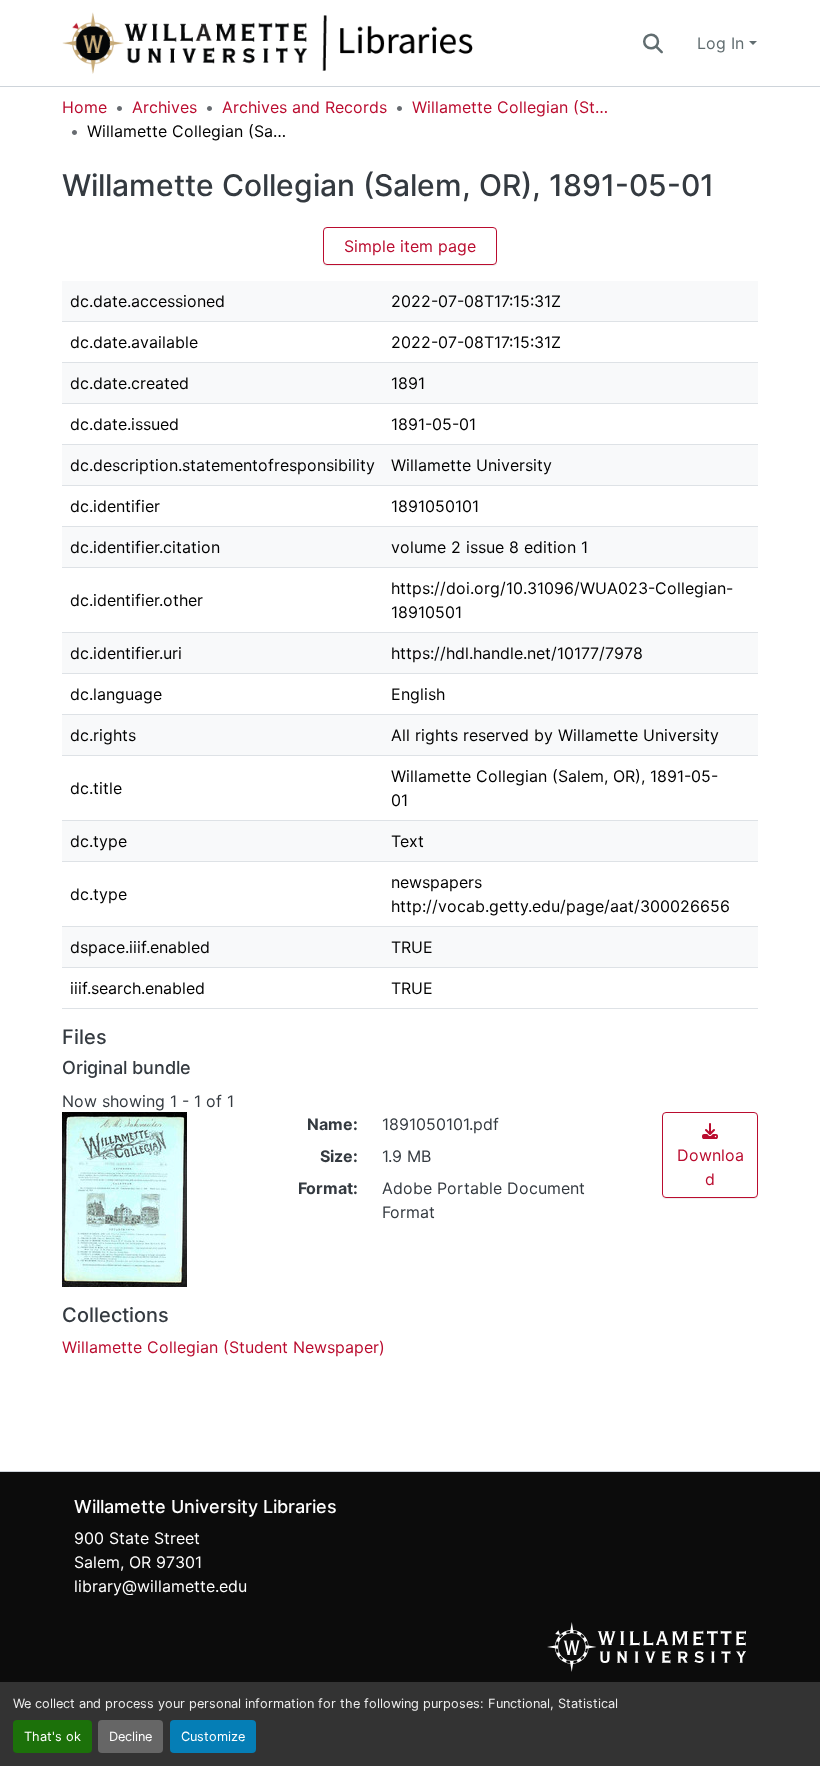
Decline (130, 1736)
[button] (334, 43)
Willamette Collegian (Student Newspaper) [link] (512, 107)
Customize (213, 1736)
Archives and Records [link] (304, 107)
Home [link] (84, 107)
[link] (710, 1155)
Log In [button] (723, 43)
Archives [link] (164, 107)
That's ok (52, 1736)
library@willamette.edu (160, 1586)
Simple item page (410, 246)
